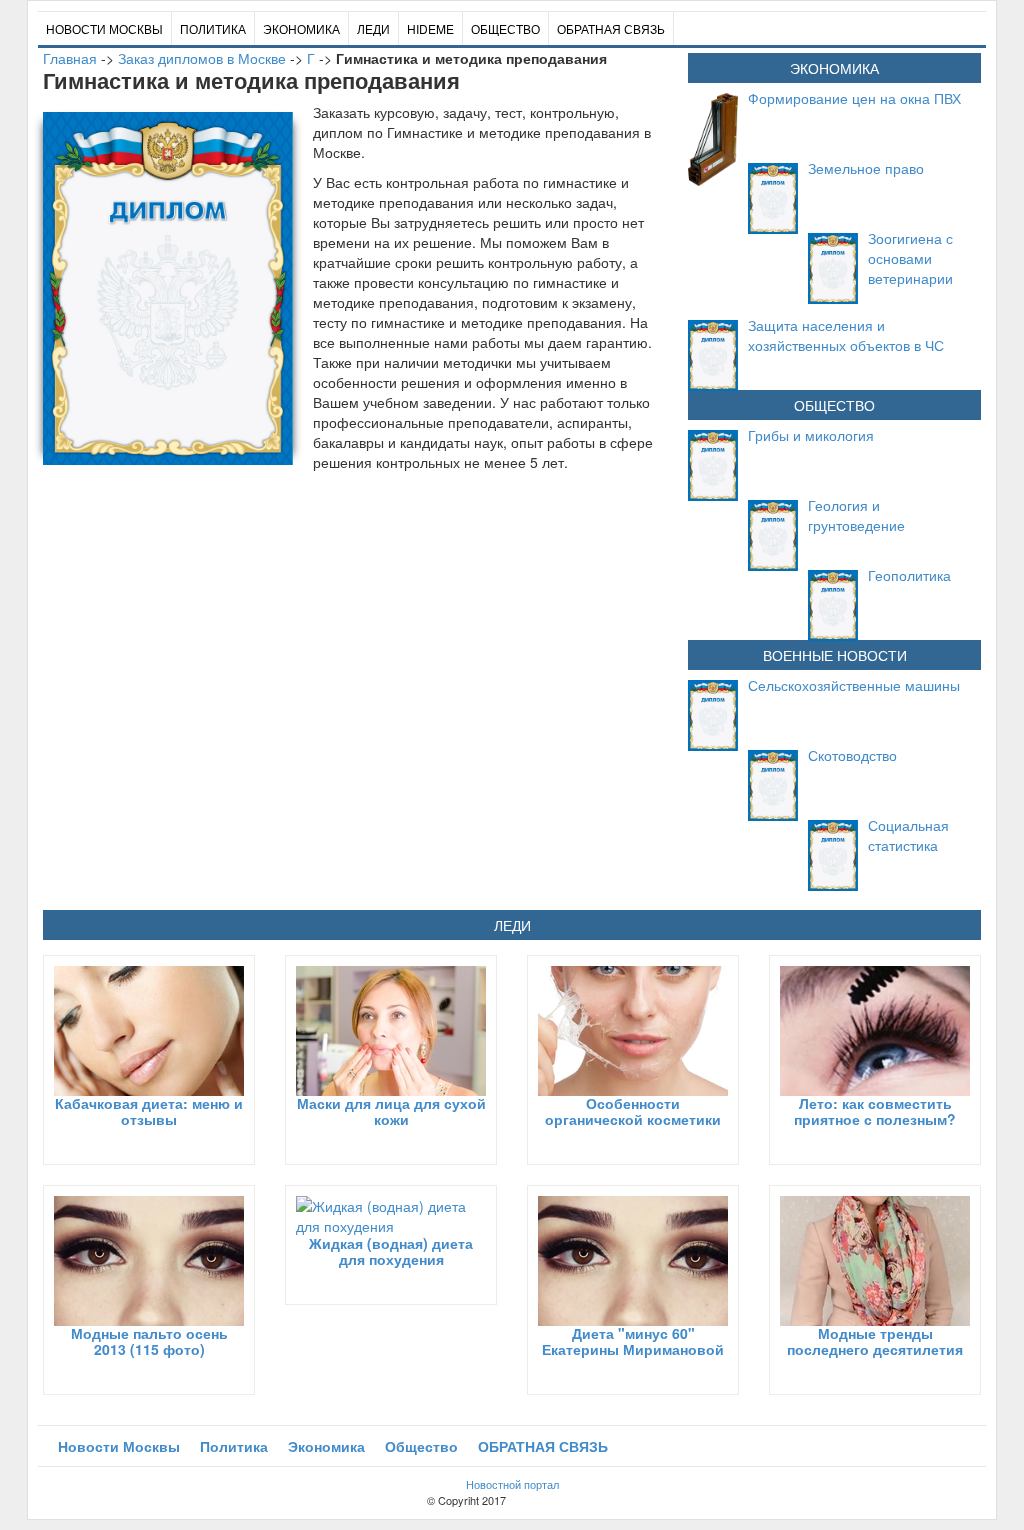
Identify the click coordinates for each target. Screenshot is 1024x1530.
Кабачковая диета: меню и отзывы (149, 1110)
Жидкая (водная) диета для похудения (391, 1250)
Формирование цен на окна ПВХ (854, 98)
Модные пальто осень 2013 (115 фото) (149, 1340)
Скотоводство (852, 755)
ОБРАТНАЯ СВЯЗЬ (611, 28)
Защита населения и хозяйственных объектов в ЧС (846, 335)
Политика (213, 28)
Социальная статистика (908, 835)
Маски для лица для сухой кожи (391, 1110)
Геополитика (909, 575)
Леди (373, 28)
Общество (505, 28)
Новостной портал (512, 1484)
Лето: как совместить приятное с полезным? (875, 1110)
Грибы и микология (811, 435)
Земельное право (866, 168)
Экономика (301, 28)
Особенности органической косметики (633, 1110)
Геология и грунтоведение (856, 515)
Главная (70, 58)
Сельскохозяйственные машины (854, 685)
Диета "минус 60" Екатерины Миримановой (633, 1340)
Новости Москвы (104, 28)
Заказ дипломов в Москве (202, 58)
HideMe (430, 28)
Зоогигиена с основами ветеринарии (910, 258)
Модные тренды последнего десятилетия (875, 1340)
